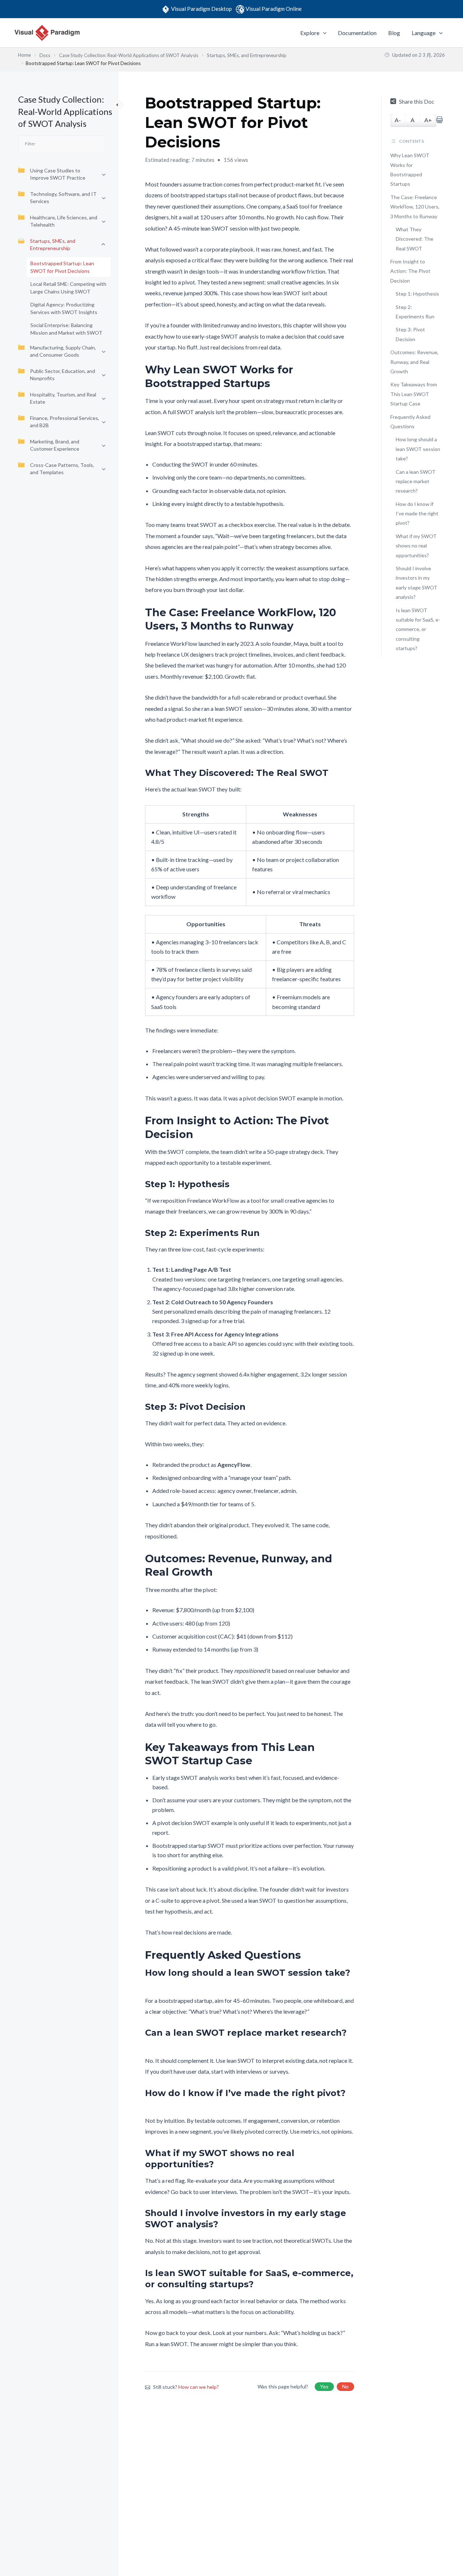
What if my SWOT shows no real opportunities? (416, 546)
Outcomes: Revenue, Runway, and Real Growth (414, 362)
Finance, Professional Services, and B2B (65, 422)
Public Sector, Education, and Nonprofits (63, 375)
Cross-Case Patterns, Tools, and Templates (62, 469)
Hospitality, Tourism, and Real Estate (63, 398)
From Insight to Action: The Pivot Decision (410, 271)
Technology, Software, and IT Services (63, 198)
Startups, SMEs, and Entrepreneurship (53, 244)
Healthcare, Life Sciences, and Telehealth (64, 221)
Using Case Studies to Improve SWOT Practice (58, 174)
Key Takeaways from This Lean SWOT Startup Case (414, 394)
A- (398, 120)
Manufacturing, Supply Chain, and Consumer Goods (63, 351)
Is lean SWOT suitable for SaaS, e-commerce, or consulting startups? (418, 629)
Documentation (357, 33)
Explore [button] (310, 33)
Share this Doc (417, 101)
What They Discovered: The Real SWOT (415, 239)
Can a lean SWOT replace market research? (416, 481)
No (345, 2386)
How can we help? (199, 2387)
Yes (324, 2386)
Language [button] (424, 33)
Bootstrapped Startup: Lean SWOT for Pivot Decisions (62, 267)
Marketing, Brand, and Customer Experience (55, 445)
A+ (428, 120)
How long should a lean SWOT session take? (418, 449)
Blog (394, 33)
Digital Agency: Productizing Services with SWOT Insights (64, 308)
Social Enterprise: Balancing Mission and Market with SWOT (66, 329)
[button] (323, 33)
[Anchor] (349, 376)
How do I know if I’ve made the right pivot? (417, 514)
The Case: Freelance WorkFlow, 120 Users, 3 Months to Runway (415, 207)
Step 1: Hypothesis (417, 294)
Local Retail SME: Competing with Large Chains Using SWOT (68, 288)
